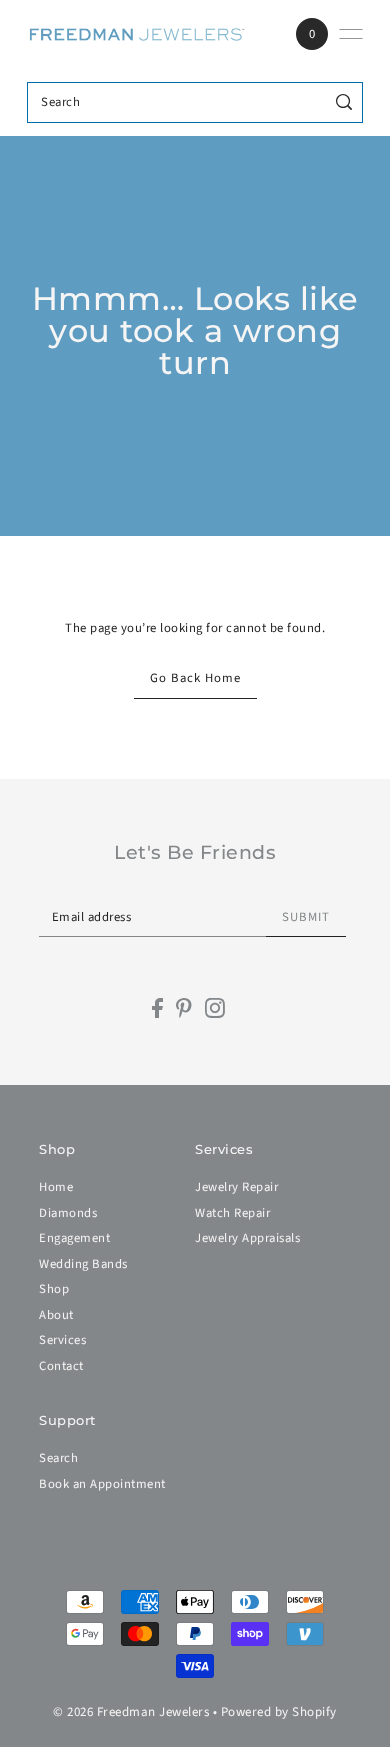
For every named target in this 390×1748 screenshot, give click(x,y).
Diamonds (68, 1213)
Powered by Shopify (279, 1712)
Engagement (74, 1238)
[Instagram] (215, 1008)
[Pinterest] (184, 1008)
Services (62, 1340)
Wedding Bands (83, 1264)
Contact (61, 1366)
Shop (54, 1289)
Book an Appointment (102, 1484)
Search (58, 1458)
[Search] (344, 102)
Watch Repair (232, 1213)
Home (56, 1187)
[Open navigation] (351, 34)
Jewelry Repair (236, 1187)
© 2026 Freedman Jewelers (131, 1712)
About (56, 1315)
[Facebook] (157, 1008)
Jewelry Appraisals (247, 1238)
